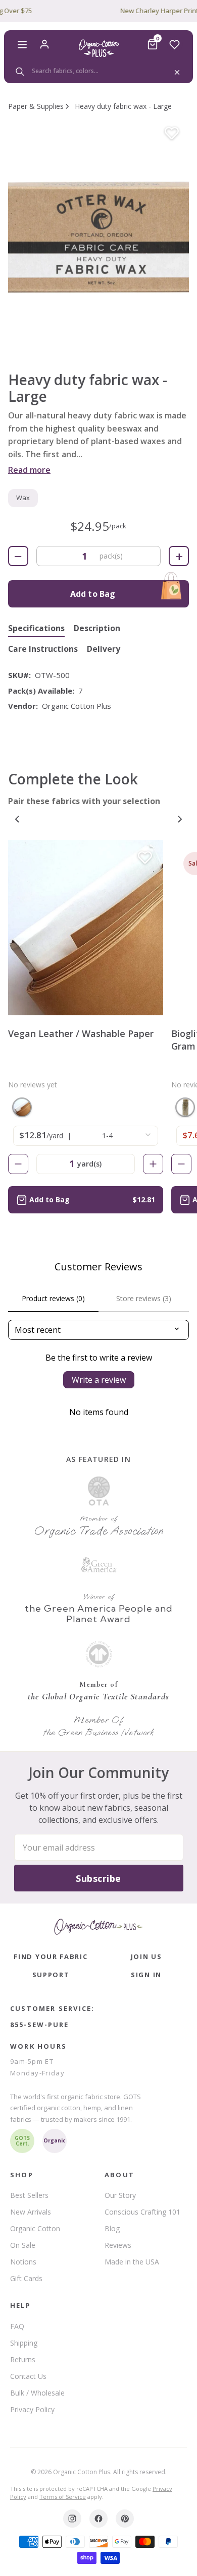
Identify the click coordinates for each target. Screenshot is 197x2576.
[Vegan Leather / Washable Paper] (86, 928)
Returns (23, 2359)
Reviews (118, 2245)
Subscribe (98, 1878)
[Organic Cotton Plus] (98, 1927)
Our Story (120, 2195)
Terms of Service (63, 2497)
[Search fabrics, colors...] (98, 71)
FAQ (17, 2326)
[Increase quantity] (153, 1164)
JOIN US (146, 1956)
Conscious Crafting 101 (142, 2212)
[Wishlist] (175, 44)
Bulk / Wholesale (37, 2393)
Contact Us (28, 2376)
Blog (112, 2228)
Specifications (36, 629)
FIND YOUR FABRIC (51, 1956)
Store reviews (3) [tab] (144, 1298)
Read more (29, 470)
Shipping (24, 2343)
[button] (98, 236)
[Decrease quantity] (18, 1164)
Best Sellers (29, 2195)
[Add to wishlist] (172, 134)
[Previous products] (17, 819)
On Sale (23, 2245)
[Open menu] (22, 44)
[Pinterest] (125, 2519)
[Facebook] (98, 2519)
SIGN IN (146, 1975)
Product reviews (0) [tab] (53, 1298)
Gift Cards (26, 2278)
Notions (23, 2262)
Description (97, 629)
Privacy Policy (32, 2409)
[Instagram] (72, 2519)
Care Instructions (43, 649)
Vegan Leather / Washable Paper (81, 1033)
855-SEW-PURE (39, 2025)
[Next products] (180, 819)
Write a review (99, 1380)
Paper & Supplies (36, 106)
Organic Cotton (35, 2228)
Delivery (104, 649)
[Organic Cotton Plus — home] (98, 48)
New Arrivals (31, 2212)
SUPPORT (51, 1975)
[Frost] (185, 1107)
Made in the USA (132, 2262)
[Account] (44, 44)
